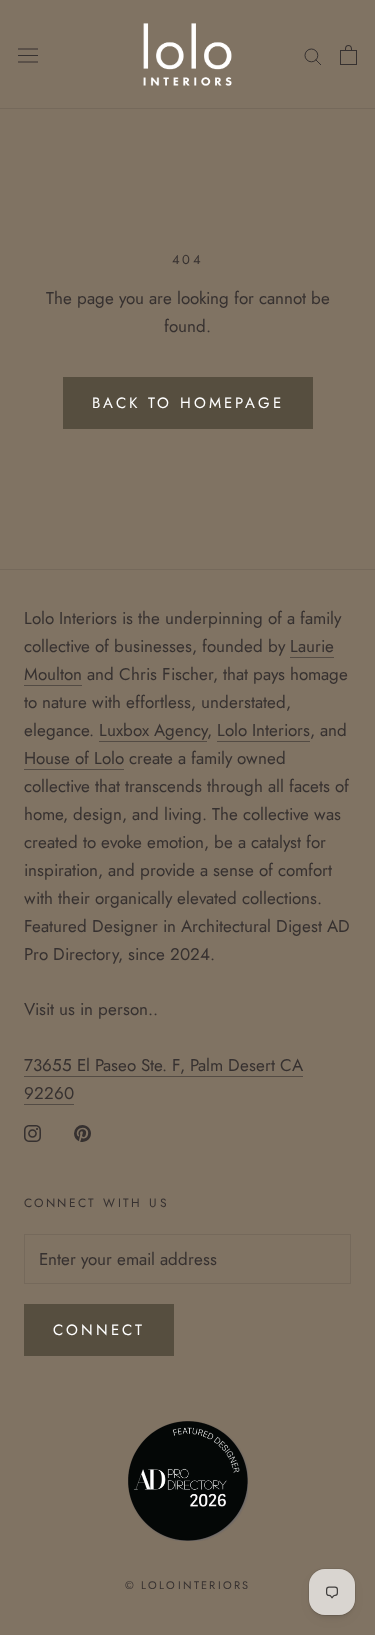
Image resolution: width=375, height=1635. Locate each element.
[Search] (313, 54)
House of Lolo (74, 758)
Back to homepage (188, 403)
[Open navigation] (28, 55)
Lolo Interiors (263, 730)
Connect (99, 1330)
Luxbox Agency (153, 730)
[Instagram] (32, 1132)
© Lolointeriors (188, 1585)
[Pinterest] (82, 1132)
